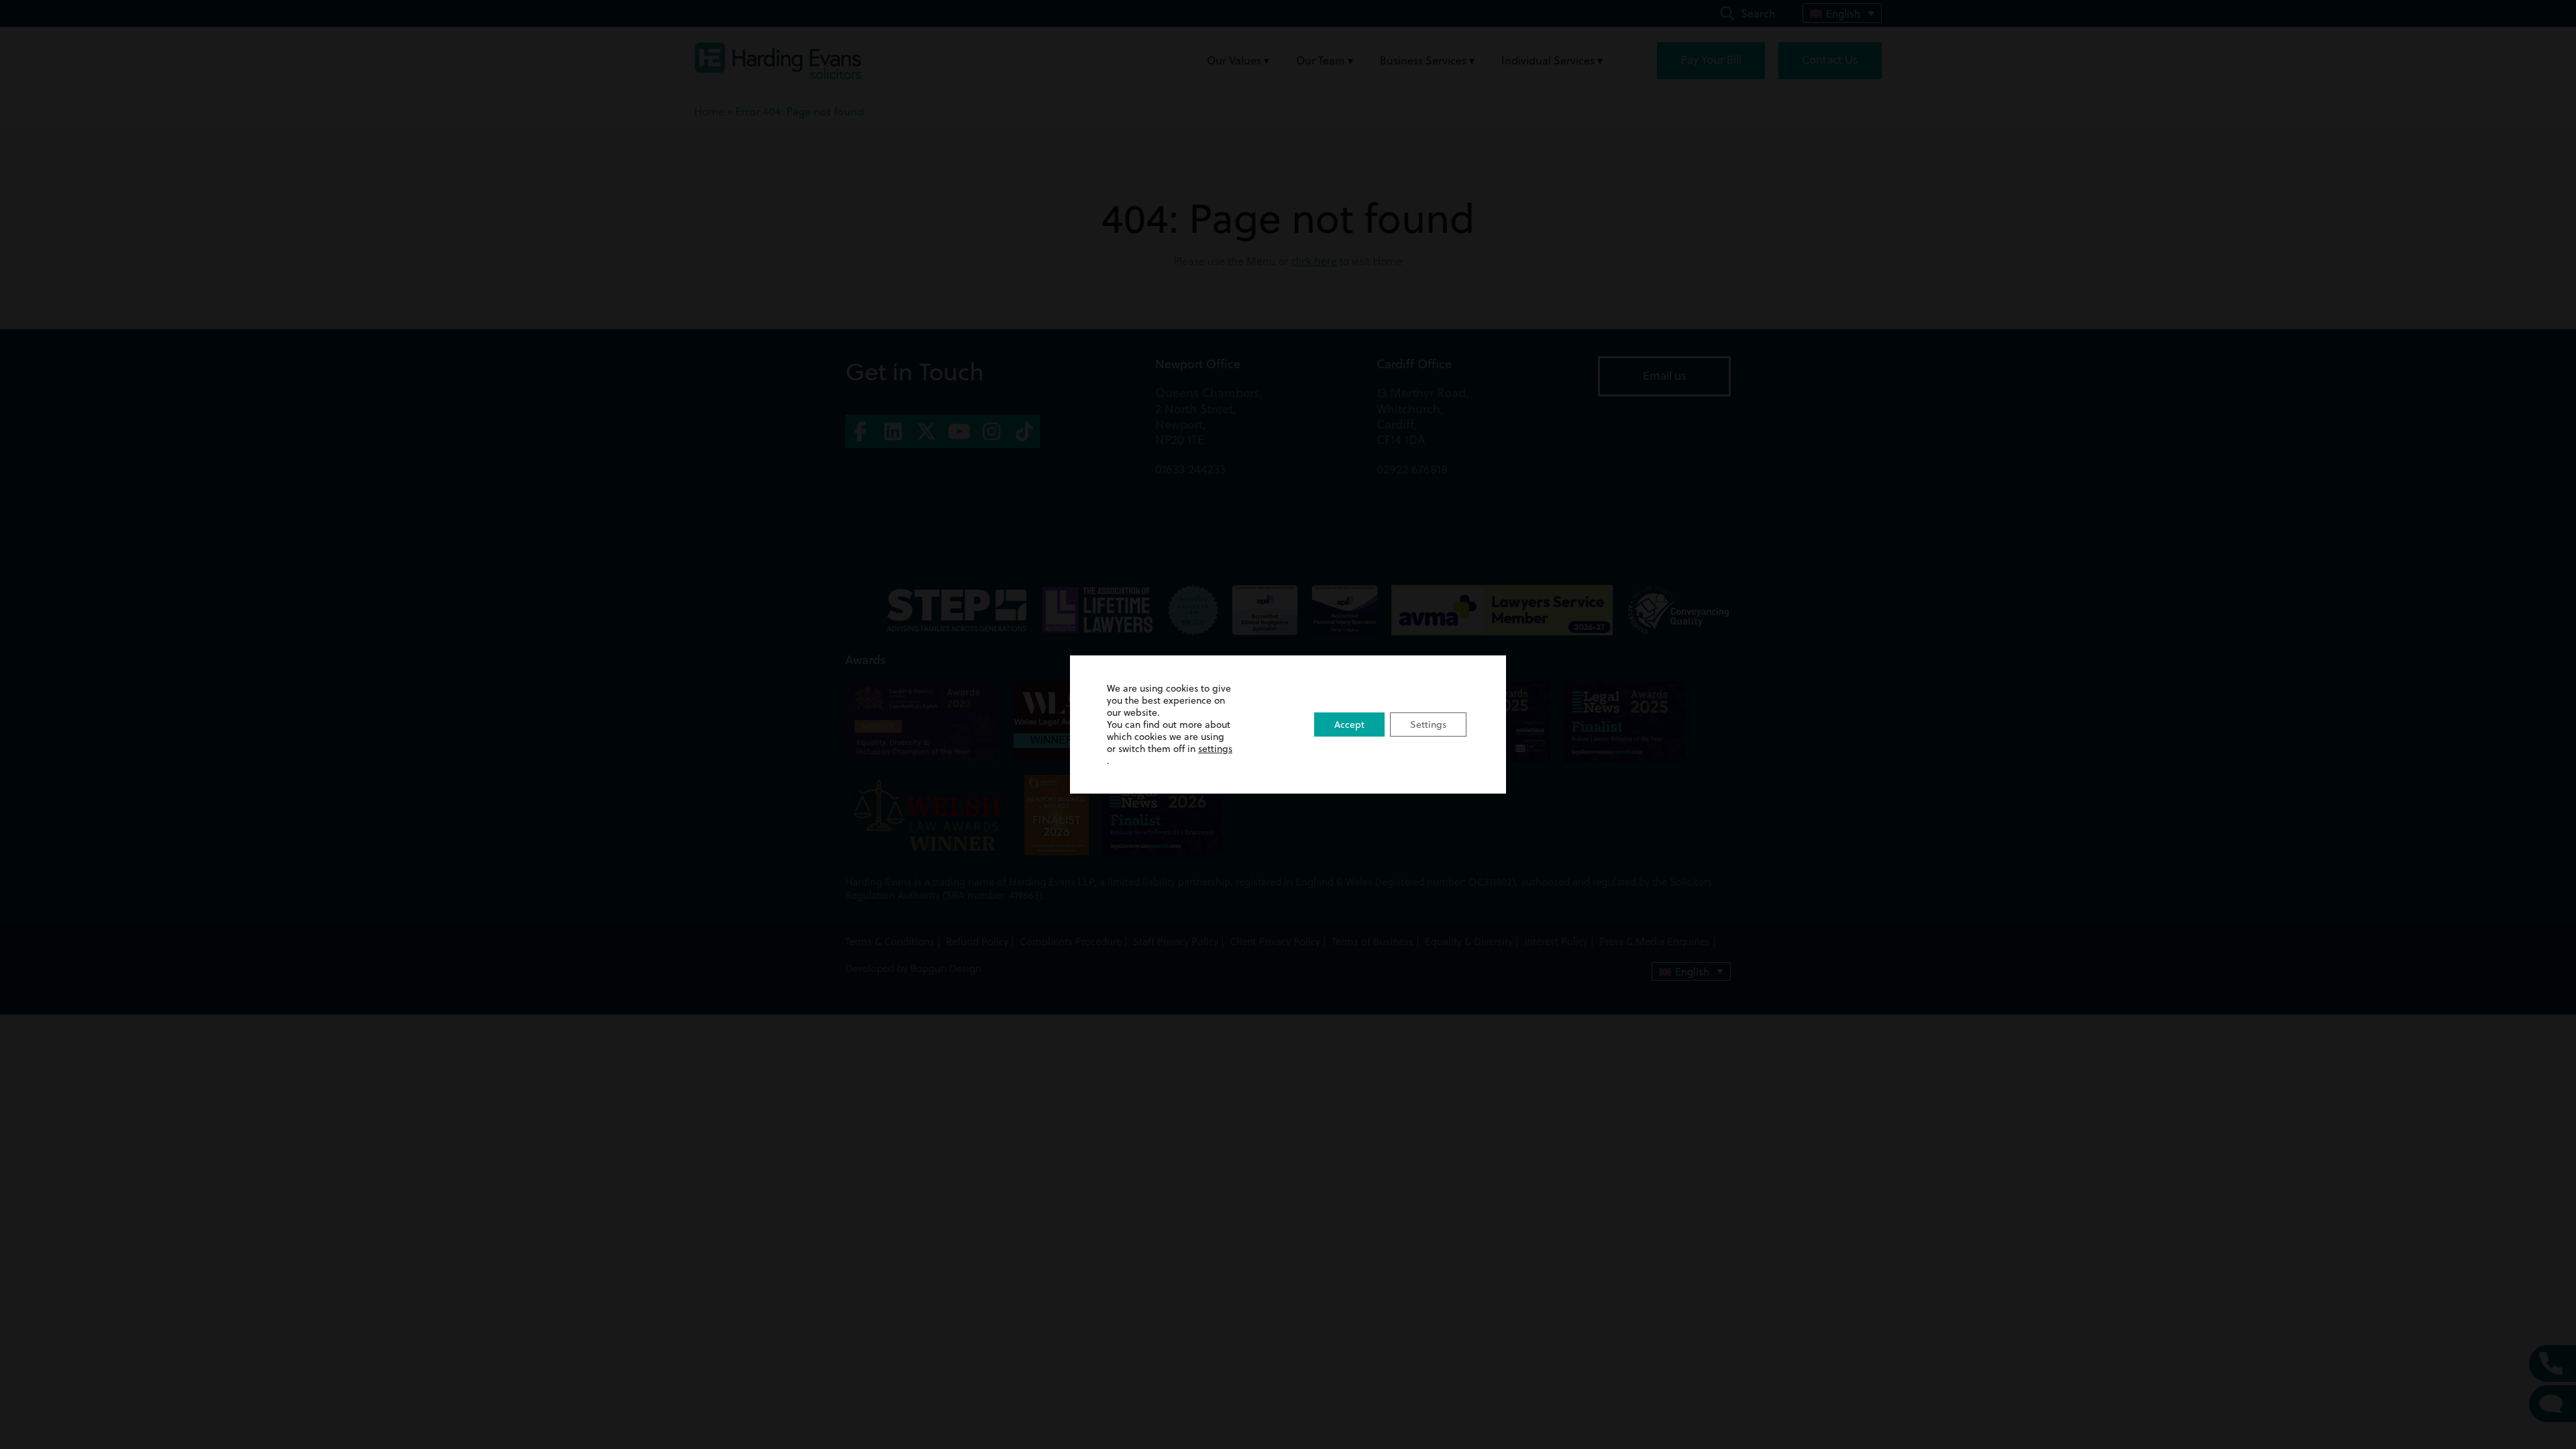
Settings (1428, 724)
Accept (1349, 724)
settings (1215, 749)
